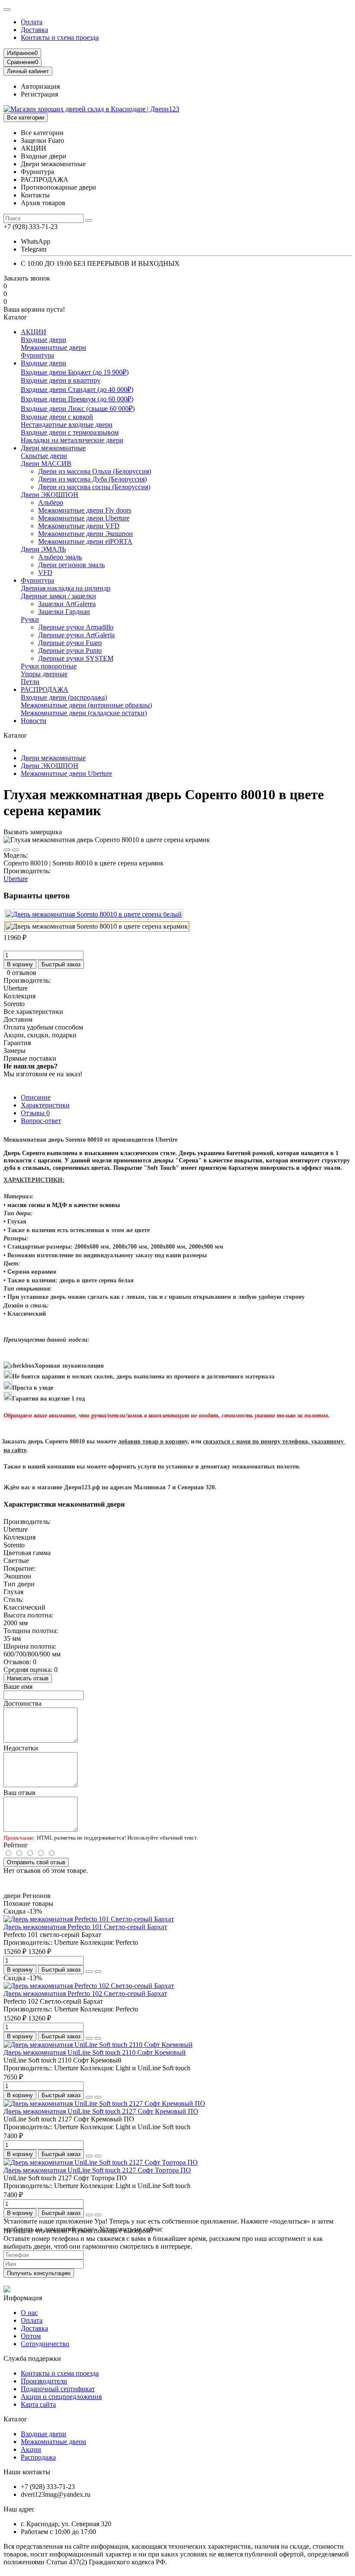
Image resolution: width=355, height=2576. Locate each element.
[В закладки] (7, 850)
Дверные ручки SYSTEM (76, 658)
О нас (29, 2313)
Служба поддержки (32, 2358)
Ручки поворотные (49, 666)
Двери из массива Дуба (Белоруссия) (92, 479)
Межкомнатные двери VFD (79, 526)
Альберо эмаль (60, 557)
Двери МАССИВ (46, 463)
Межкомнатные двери (53, 347)
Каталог (15, 2419)
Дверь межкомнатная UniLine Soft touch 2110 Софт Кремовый (95, 2052)
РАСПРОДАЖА (45, 689)
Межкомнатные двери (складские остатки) (84, 713)
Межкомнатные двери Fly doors (85, 510)
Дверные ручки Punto (70, 650)
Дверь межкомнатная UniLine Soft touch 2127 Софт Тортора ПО (97, 2170)
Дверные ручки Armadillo (76, 627)
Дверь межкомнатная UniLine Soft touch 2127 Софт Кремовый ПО (101, 2111)
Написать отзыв (28, 1678)
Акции (31, 2449)
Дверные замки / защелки (58, 596)
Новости (34, 721)
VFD (45, 573)
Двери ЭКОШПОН (50, 495)
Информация (23, 2298)
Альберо (51, 502)
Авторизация (40, 86)
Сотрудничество (45, 2344)
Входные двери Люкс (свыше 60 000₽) (78, 408)
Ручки (30, 619)
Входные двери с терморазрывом (70, 432)
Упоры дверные (44, 674)
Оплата (32, 22)
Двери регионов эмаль (71, 565)
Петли (30, 682)
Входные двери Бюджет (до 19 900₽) (75, 372)
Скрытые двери (44, 456)
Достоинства (23, 1703)
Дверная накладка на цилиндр (66, 588)
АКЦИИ (34, 332)
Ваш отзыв (19, 1793)
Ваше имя (18, 1687)
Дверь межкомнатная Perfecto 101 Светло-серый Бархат (85, 1927)
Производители (44, 2381)
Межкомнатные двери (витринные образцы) (86, 705)
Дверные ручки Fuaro (70, 643)
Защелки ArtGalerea (67, 604)
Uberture (16, 879)
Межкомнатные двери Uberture (84, 518)
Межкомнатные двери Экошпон (86, 534)
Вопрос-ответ (41, 1121)
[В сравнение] (16, 850)
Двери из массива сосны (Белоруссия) (94, 487)
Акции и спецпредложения (61, 2397)
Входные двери (44, 340)
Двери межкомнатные (53, 448)
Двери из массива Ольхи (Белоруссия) (95, 471)
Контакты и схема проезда (60, 37)
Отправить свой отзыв (36, 1862)
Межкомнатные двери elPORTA (85, 541)
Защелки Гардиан (64, 612)
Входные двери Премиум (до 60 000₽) (77, 399)
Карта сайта (38, 2404)
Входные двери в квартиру (61, 380)
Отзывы (35, 1113)
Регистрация (39, 94)
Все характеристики (33, 1012)
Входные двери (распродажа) (64, 697)
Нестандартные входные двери (67, 424)
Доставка (34, 30)
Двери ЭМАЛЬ (43, 549)
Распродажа (38, 2457)
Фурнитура (37, 355)
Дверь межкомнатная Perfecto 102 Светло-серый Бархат (85, 1993)
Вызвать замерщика (33, 832)
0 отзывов (22, 973)
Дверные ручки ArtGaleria (76, 635)
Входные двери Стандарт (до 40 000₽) (77, 389)
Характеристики (45, 1105)
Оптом (31, 2336)
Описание (36, 1097)
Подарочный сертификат (58, 2389)
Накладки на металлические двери (72, 440)
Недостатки (21, 1748)
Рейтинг (16, 1845)
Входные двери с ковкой (57, 417)
